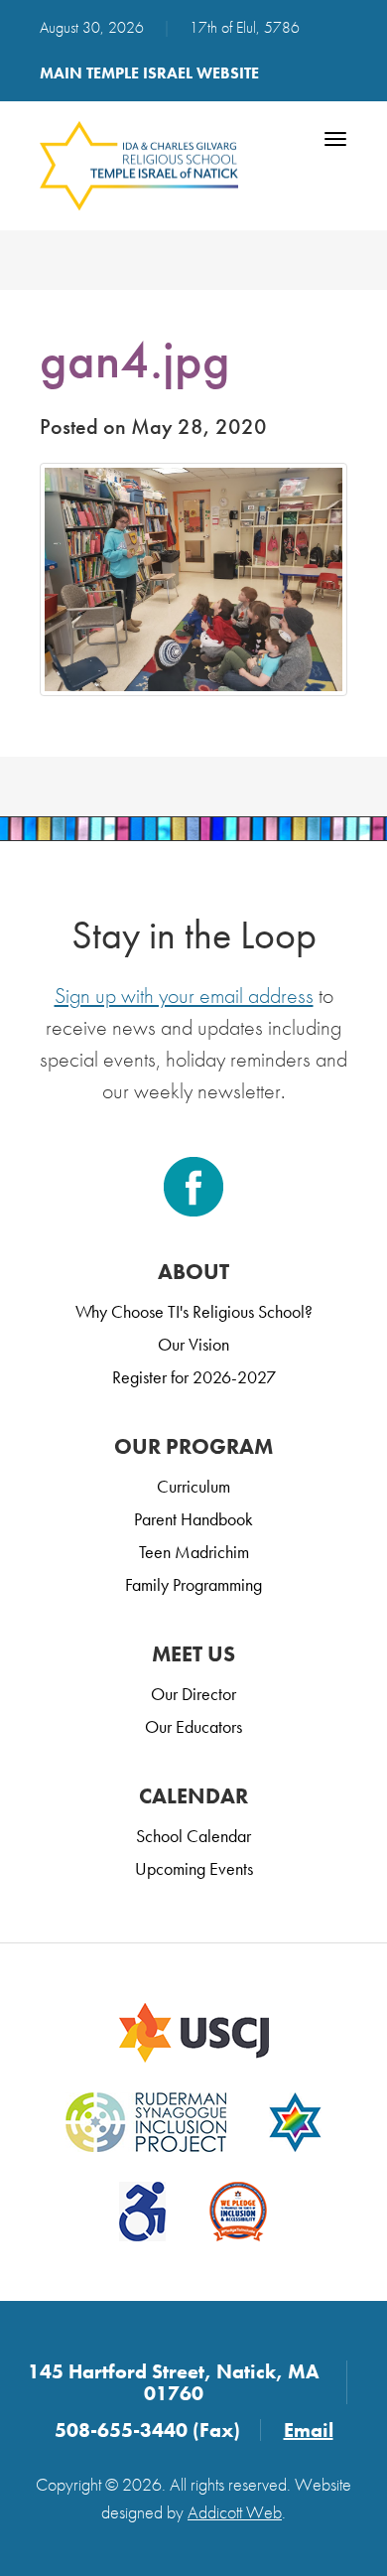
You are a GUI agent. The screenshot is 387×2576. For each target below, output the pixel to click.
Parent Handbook (193, 1519)
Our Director (193, 1694)
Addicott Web (235, 2512)
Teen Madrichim (194, 1552)
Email (309, 2430)
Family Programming (193, 1584)
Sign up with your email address (184, 996)
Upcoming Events (194, 1868)
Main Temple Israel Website (149, 73)
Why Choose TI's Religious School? (194, 1311)
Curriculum (193, 1486)
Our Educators (193, 1726)
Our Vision (193, 1344)
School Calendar (193, 1836)
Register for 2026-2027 (194, 1377)
